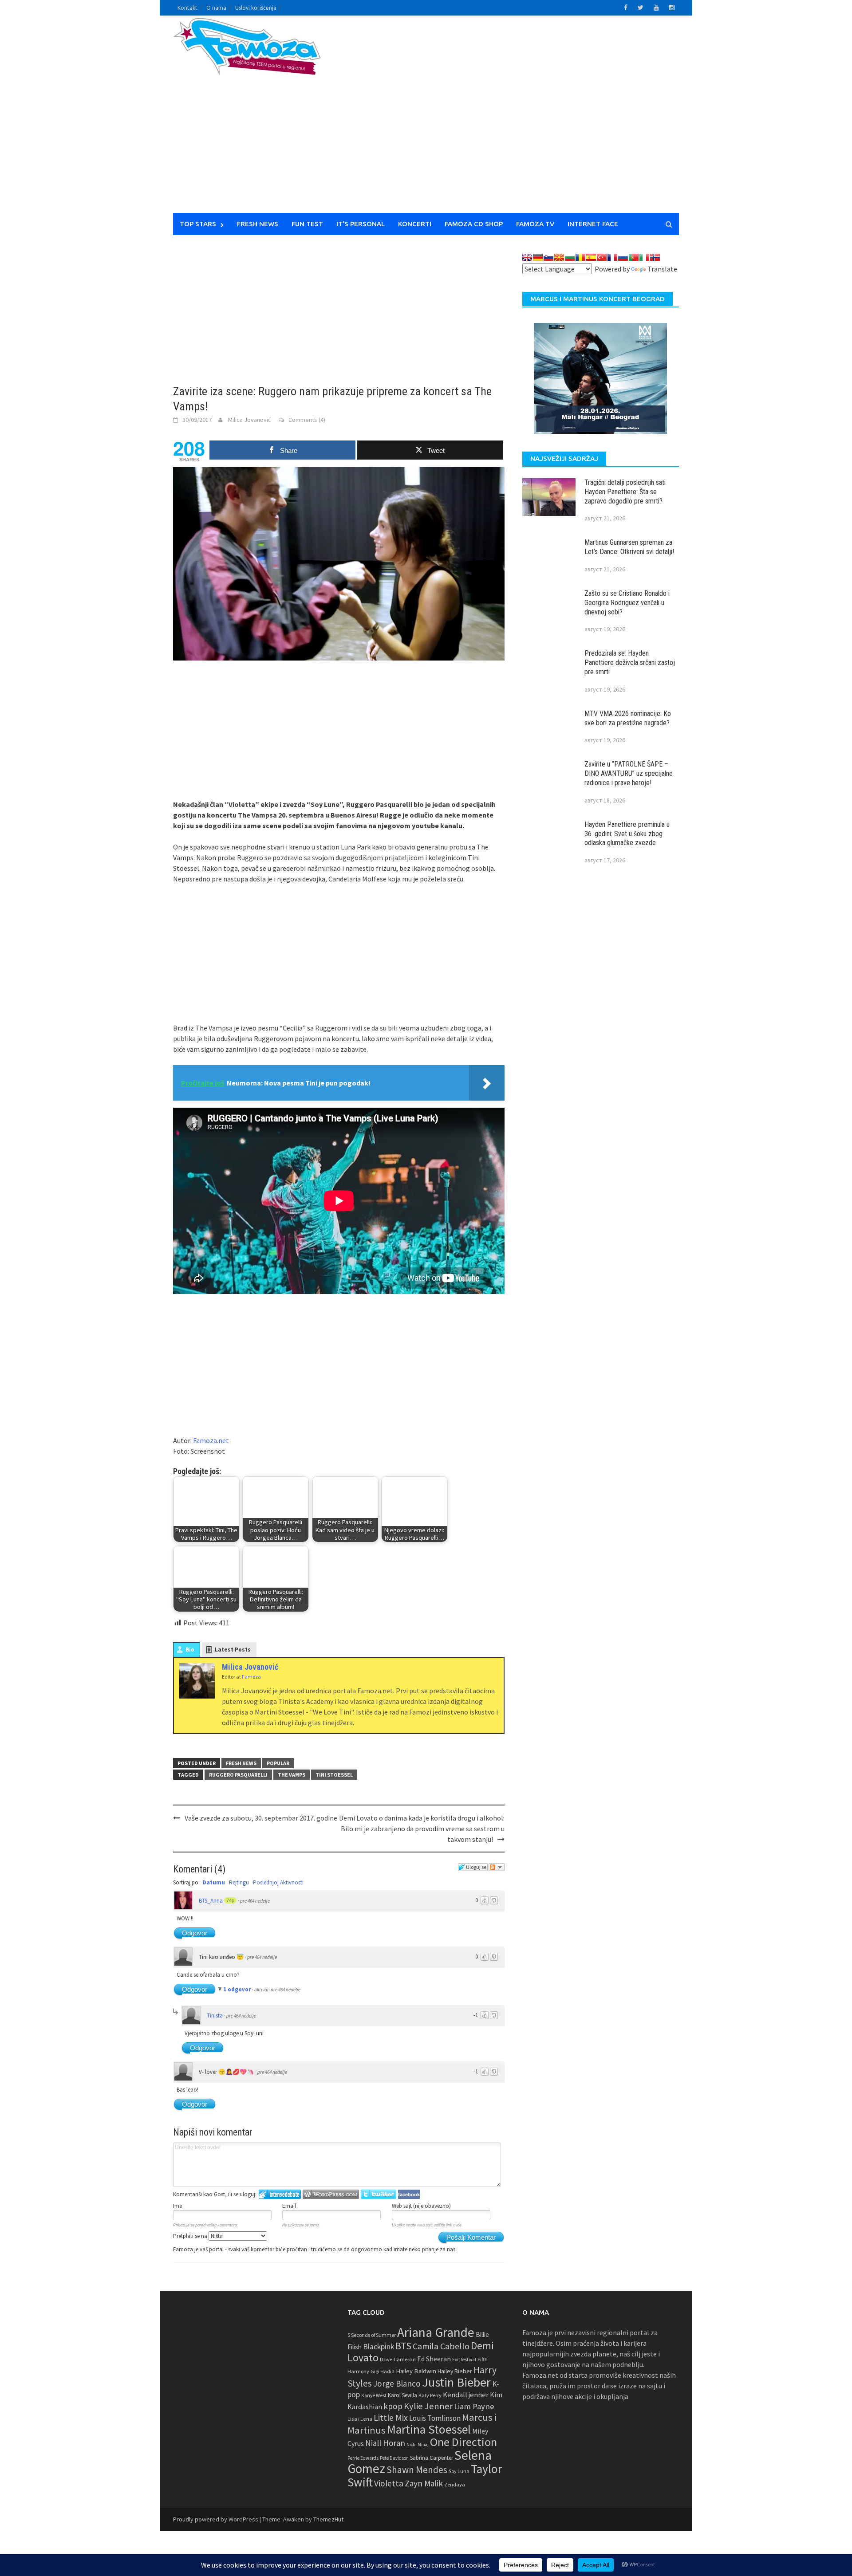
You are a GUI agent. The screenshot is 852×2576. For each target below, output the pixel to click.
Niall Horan (385, 2443)
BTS (403, 2346)
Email (289, 2206)
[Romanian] (580, 257)
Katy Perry (430, 2395)
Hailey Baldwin (416, 2371)
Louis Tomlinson (435, 2418)
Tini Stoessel (334, 1775)
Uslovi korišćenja (256, 8)
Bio (190, 1650)
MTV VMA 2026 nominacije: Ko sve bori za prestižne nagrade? (628, 718)
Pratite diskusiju (497, 1867)
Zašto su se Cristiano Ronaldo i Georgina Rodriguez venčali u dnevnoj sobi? (627, 603)
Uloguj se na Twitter (379, 2194)
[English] (527, 257)
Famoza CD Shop (474, 224)
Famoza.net (211, 1440)
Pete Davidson (394, 2458)
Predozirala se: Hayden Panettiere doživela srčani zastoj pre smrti (630, 663)
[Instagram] (209, 1707)
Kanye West (374, 2395)
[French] (612, 257)
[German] (538, 257)
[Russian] (623, 257)
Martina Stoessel (429, 2429)
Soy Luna (459, 2471)
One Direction (463, 2442)
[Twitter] (185, 1707)
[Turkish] (602, 257)
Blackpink (379, 2347)
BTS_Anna (211, 1901)
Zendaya (455, 2484)
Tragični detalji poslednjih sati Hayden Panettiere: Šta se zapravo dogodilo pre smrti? (625, 492)
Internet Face (593, 224)
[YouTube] (197, 1718)
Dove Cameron (398, 2359)
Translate (662, 269)
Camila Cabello (441, 2346)
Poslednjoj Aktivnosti (278, 1882)
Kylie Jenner (428, 2406)
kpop (393, 2406)
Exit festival (464, 2360)
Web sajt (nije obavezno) (421, 2206)
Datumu (214, 1882)
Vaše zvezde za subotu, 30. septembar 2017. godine (261, 1818)
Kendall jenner (466, 2395)
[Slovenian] (548, 257)
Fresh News (258, 224)
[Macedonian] (559, 257)
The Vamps (292, 1775)
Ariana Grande (436, 2332)
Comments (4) (307, 420)
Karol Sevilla (402, 2395)
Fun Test (307, 224)
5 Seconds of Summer (372, 2335)
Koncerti (415, 224)
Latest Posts (233, 1650)
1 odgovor (238, 1989)
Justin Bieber (456, 2382)
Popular (278, 1763)
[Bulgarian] (570, 257)
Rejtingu (239, 1882)
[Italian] (644, 257)
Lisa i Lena (360, 2419)
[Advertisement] (509, 120)
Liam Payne (474, 2406)
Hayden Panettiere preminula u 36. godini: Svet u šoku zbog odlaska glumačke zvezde (627, 834)
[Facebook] (197, 1707)
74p (230, 1900)
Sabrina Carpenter (432, 2458)
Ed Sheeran (434, 2359)
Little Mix (391, 2418)
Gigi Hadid (383, 2371)
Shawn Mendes (417, 2470)
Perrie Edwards (363, 2458)
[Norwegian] (655, 257)
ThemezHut (328, 2519)
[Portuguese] (634, 257)
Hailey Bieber (455, 2371)
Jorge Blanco (397, 2383)
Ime (177, 2206)
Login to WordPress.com (331, 2194)
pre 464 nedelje (255, 1901)
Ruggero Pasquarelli (238, 1775)
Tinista (215, 2016)
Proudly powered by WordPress (216, 2519)
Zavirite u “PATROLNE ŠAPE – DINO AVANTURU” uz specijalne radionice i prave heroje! (629, 773)
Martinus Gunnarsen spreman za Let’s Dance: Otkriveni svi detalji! (629, 547)
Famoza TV (535, 224)
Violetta (389, 2483)
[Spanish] (591, 257)
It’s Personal (361, 224)
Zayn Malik (424, 2483)
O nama (216, 8)
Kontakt (187, 8)
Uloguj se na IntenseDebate (280, 2194)
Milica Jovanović (249, 420)
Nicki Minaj (418, 2444)
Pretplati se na (191, 2236)
